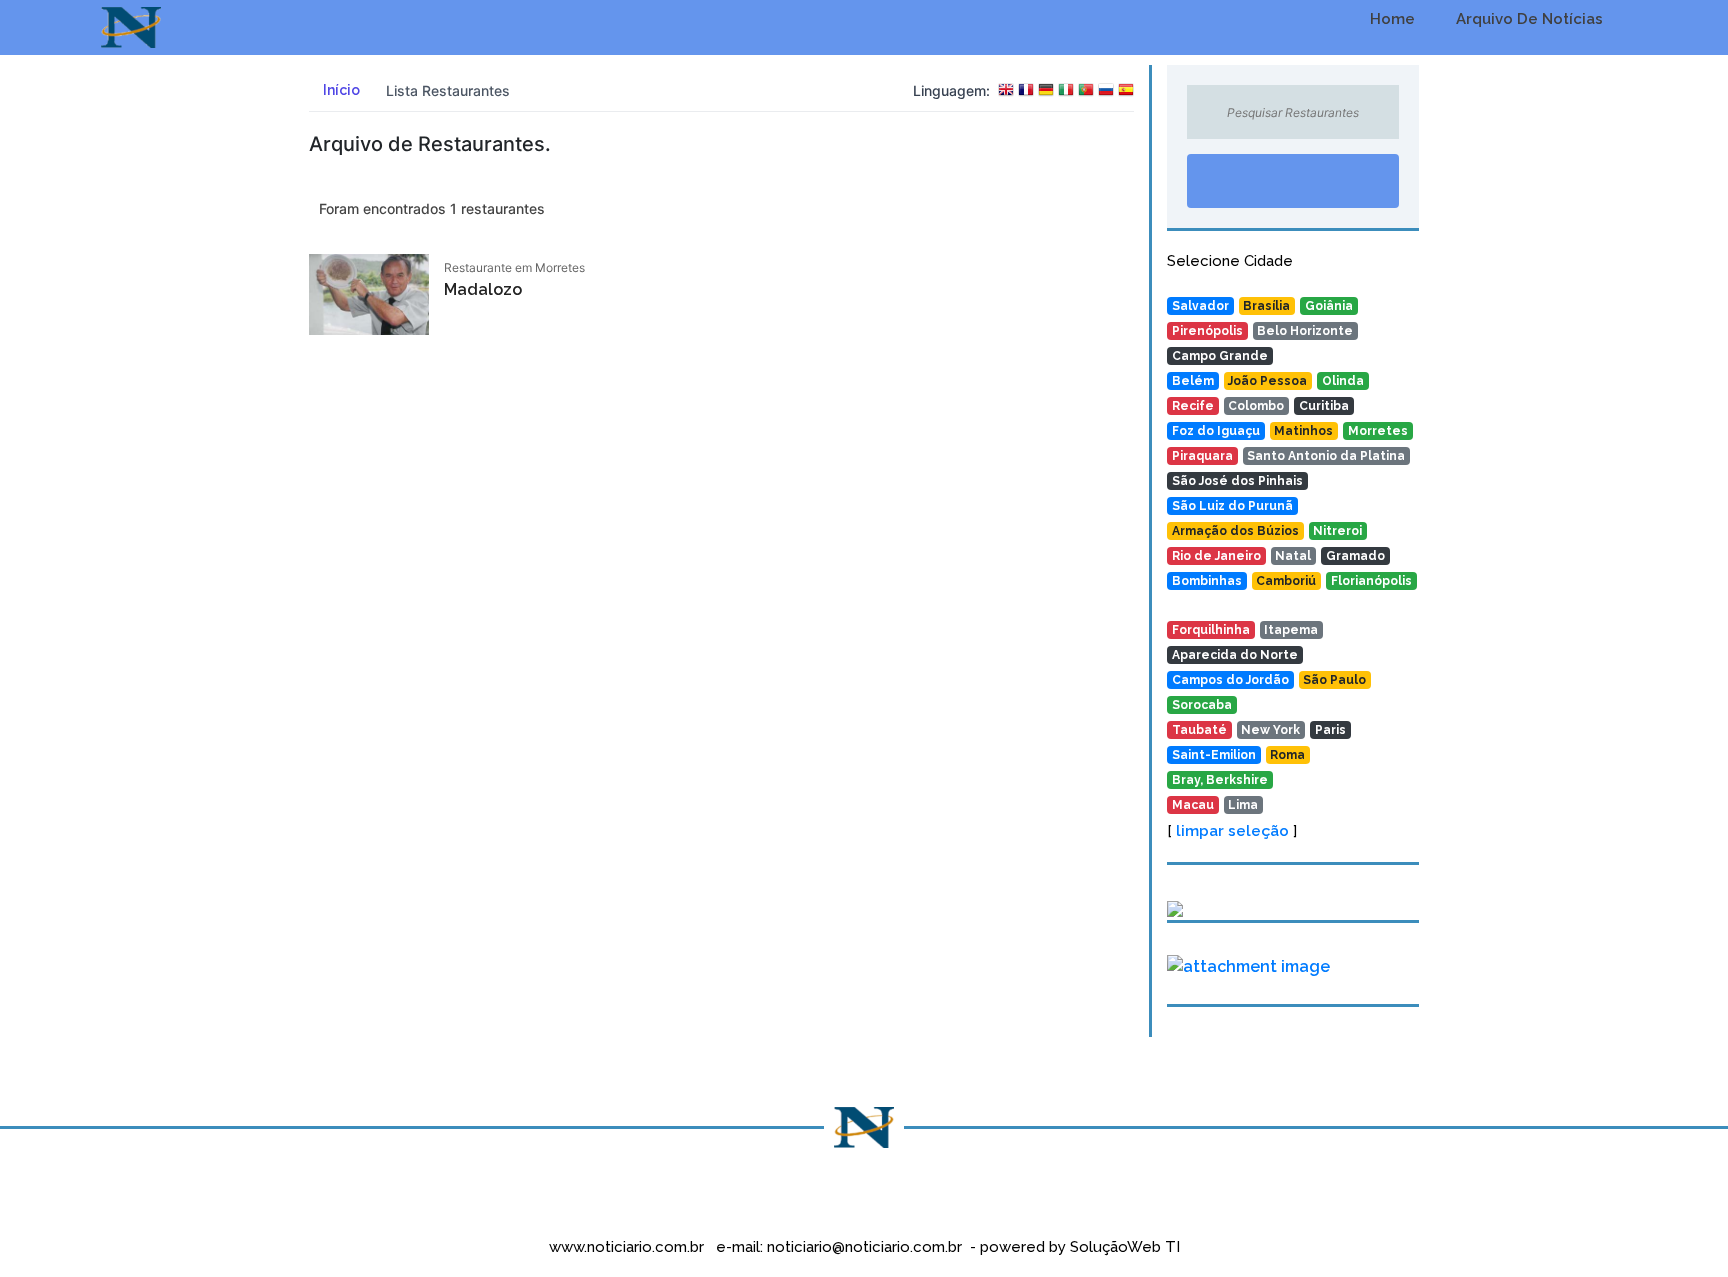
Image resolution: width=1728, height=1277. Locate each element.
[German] (1046, 91)
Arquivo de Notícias (1527, 19)
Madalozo (483, 289)
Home (1390, 19)
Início (340, 90)
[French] (1026, 91)
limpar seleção (1232, 831)
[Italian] (1066, 91)
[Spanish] (1126, 91)
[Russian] (1106, 91)
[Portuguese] (1086, 91)
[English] (1006, 91)
